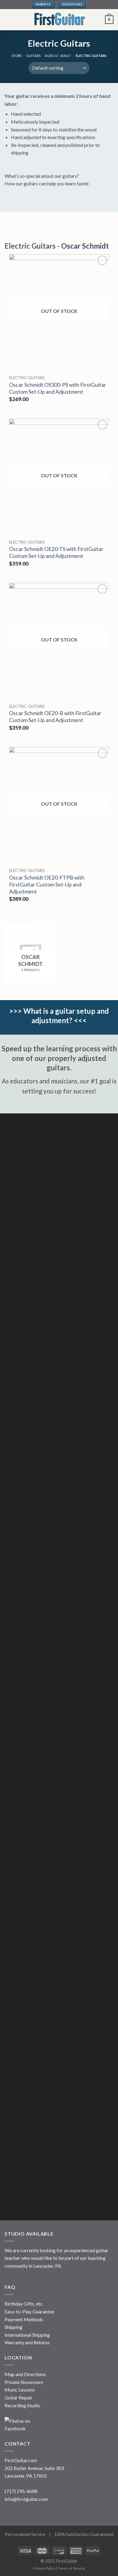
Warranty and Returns (27, 2342)
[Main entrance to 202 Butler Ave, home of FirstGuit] (59, 1395)
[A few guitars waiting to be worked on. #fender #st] (59, 1941)
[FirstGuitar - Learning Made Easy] (59, 20)
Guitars (33, 56)
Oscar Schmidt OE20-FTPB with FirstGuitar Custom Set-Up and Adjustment (47, 885)
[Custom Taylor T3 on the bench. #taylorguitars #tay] (59, 1286)
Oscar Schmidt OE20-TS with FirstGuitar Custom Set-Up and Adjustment (56, 552)
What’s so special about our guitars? (42, 176)
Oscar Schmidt (85, 246)
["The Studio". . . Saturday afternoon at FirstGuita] (59, 1504)
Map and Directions (25, 2374)
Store (17, 56)
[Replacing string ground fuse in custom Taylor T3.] (59, 1177)
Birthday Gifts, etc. (24, 2304)
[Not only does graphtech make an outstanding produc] (59, 2050)
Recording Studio (22, 2405)
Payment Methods (24, 2319)
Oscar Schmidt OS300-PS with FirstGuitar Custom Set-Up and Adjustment (58, 388)
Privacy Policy (44, 2568)
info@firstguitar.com (26, 2499)
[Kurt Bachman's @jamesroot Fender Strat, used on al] (59, 1613)
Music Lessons (20, 2390)
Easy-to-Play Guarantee (29, 2311)
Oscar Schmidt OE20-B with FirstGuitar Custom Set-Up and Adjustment (55, 717)
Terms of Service (71, 2568)
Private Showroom (24, 2382)
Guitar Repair (18, 2397)
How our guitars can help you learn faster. (47, 183)
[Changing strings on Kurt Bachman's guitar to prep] (59, 1832)
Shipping (13, 2327)
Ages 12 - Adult (58, 56)
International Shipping (27, 2335)
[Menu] (8, 20)
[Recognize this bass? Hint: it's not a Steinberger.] (59, 2159)
